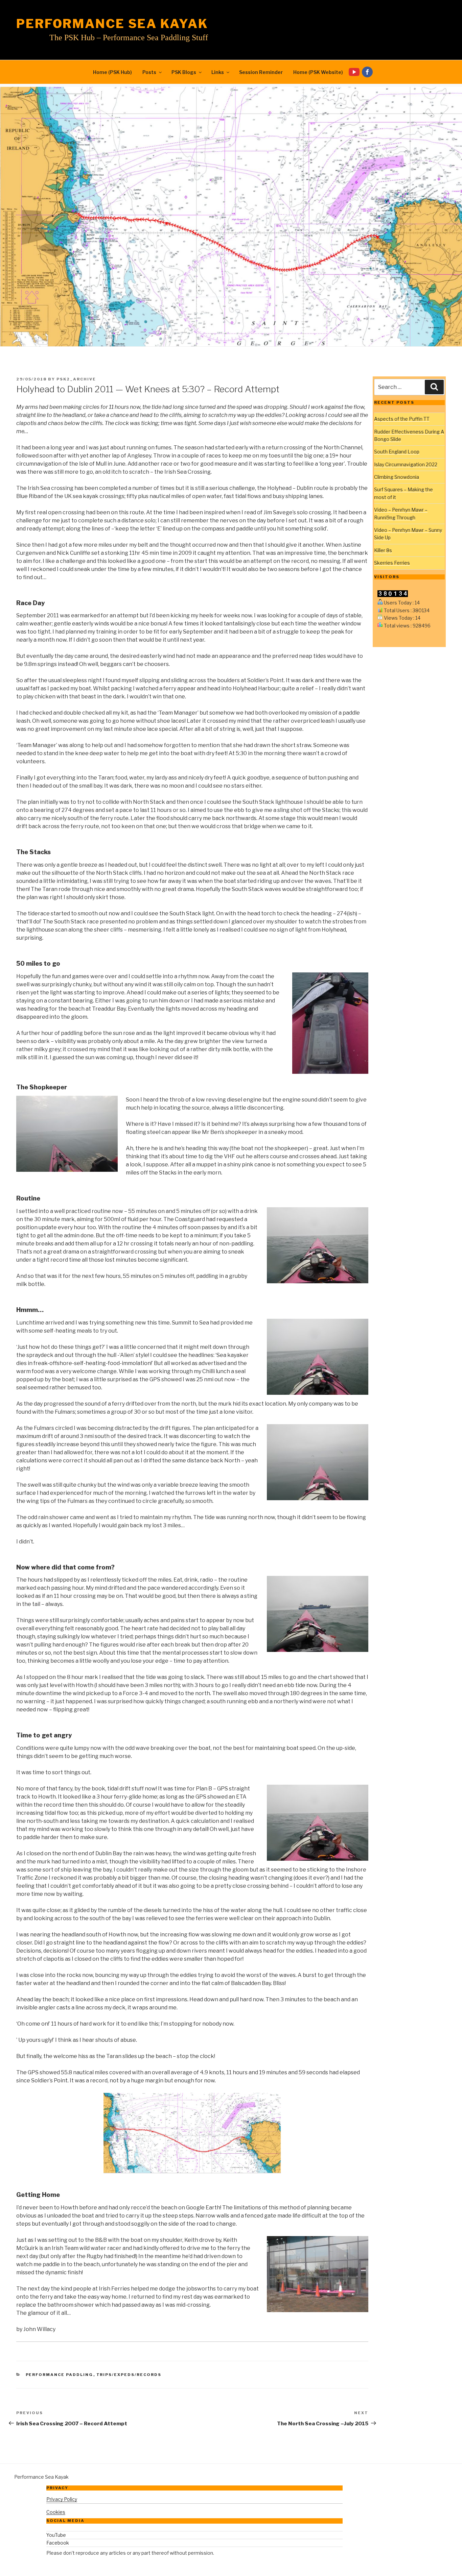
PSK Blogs (184, 72)
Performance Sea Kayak (112, 24)
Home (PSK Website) (318, 72)
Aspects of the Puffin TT (402, 419)
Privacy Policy (62, 2499)
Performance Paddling (60, 2375)
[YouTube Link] (356, 72)
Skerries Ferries (392, 563)
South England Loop (397, 452)
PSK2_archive (76, 379)
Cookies (56, 2512)
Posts (149, 72)
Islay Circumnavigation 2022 (406, 464)
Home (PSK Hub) (112, 72)
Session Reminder (261, 72)
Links (218, 72)
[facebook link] (369, 72)
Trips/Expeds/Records (129, 2375)
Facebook (58, 2543)
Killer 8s (383, 550)
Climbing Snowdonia (397, 477)
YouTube (56, 2535)
